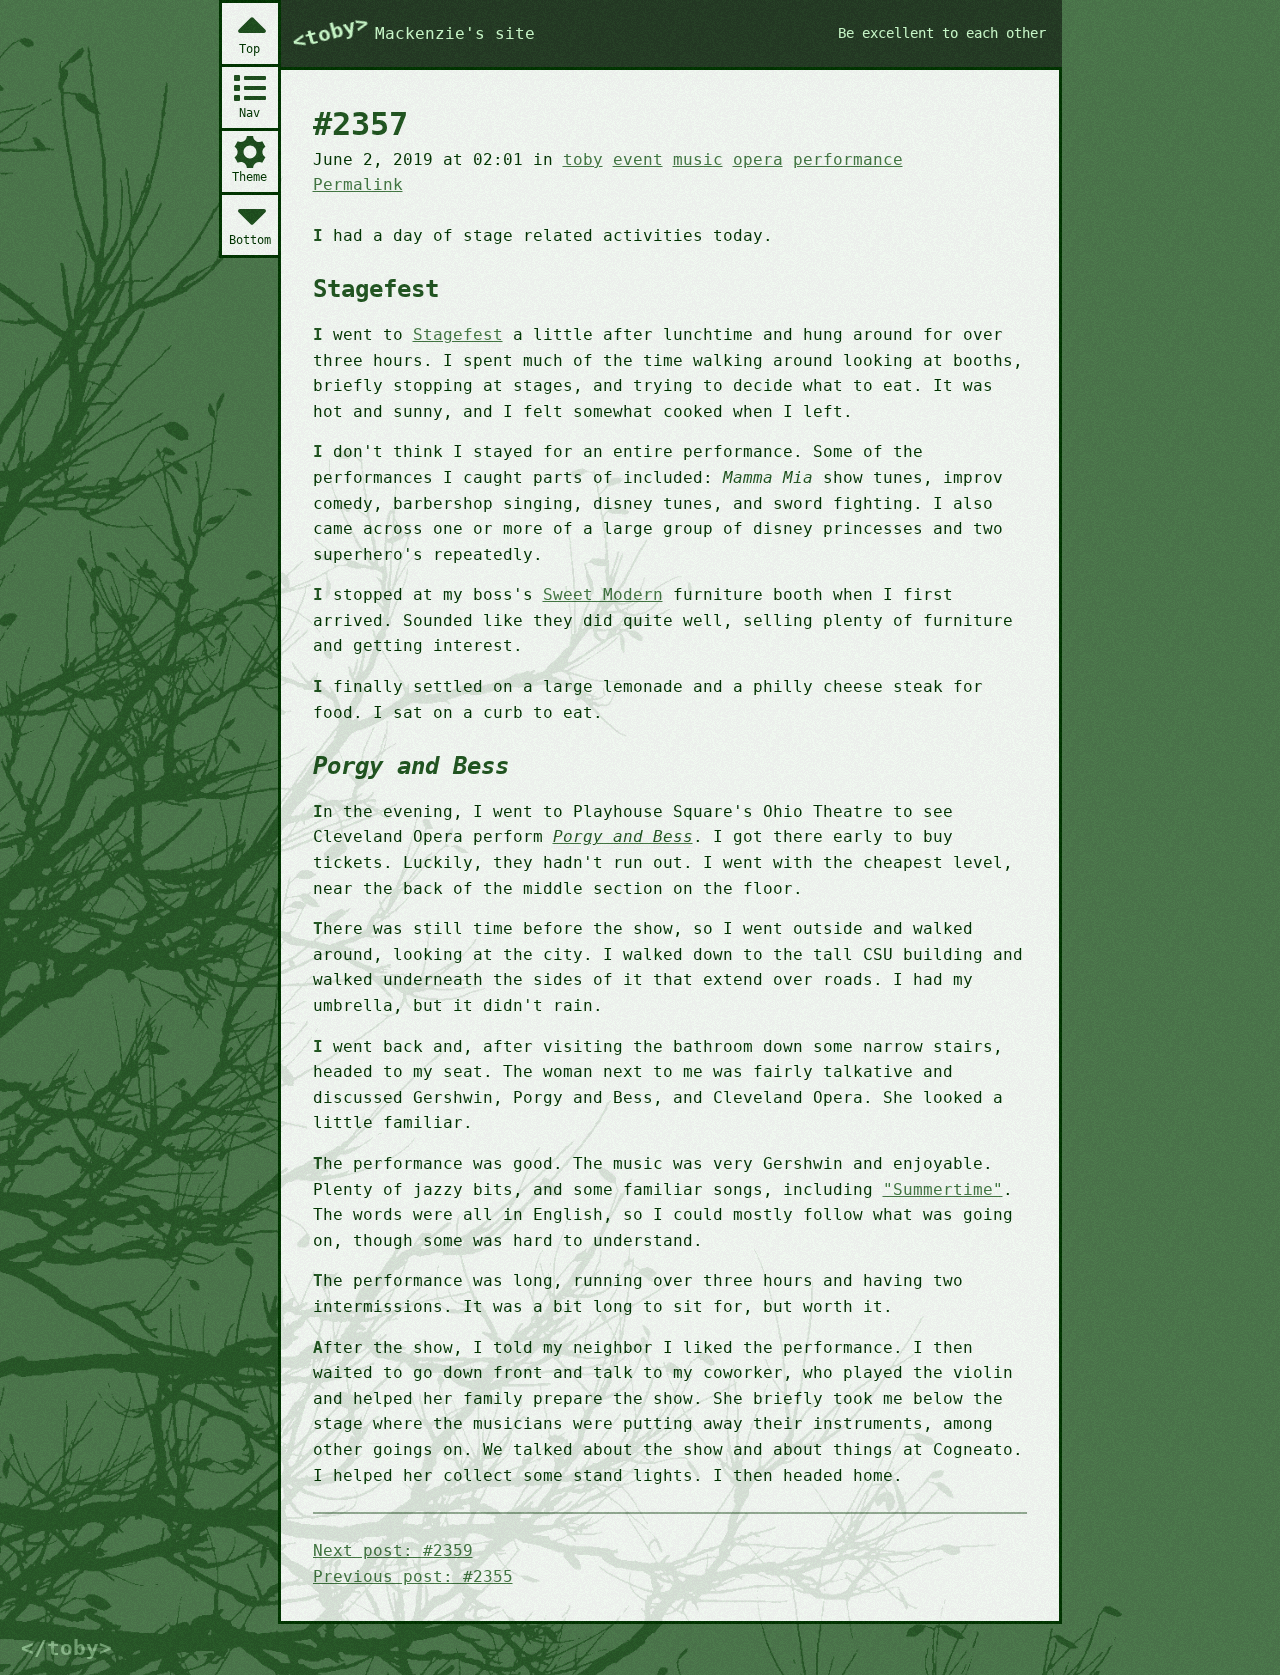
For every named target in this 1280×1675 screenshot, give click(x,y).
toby (583, 159)
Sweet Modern (603, 594)
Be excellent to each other (942, 33)
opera (758, 159)
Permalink (358, 184)
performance (848, 159)
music (698, 159)
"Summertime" (943, 1189)
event (638, 159)
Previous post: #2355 (413, 1576)
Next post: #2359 (393, 1550)
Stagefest (458, 334)
